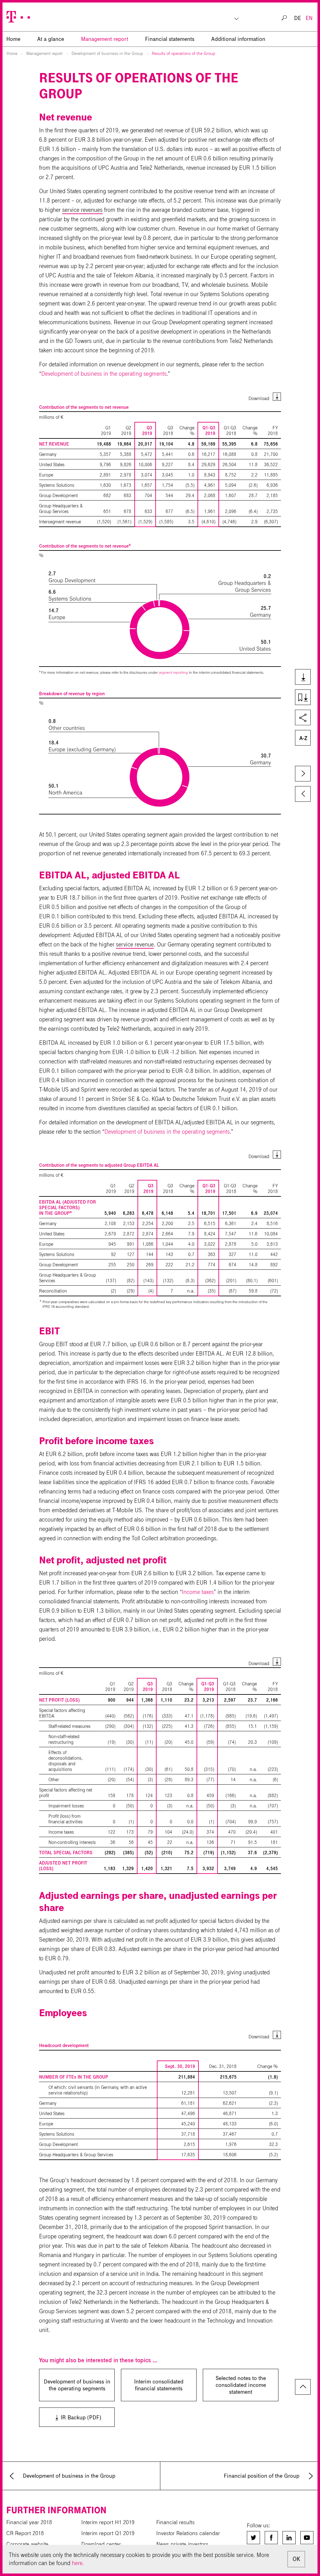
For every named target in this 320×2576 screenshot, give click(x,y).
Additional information (238, 39)
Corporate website (27, 2544)
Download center (101, 2544)
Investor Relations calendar (188, 2533)
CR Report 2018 (25, 2533)
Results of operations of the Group (184, 54)
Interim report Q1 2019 (108, 2533)
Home (12, 54)
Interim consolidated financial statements (159, 2385)
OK (296, 2559)
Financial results (175, 2522)
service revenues (82, 210)
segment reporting (173, 672)
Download (259, 398)
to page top (303, 2387)
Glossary (302, 738)
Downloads (302, 677)
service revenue (135, 944)
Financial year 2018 (29, 2522)
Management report (105, 39)
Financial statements (170, 39)
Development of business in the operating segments (104, 374)
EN (309, 18)
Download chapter (302, 698)
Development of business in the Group (107, 54)
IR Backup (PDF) (72, 2417)
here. (78, 2563)
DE (297, 18)
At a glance (51, 39)
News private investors (182, 2544)
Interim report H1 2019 (108, 2522)
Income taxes (198, 1592)
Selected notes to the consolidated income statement (241, 2385)
